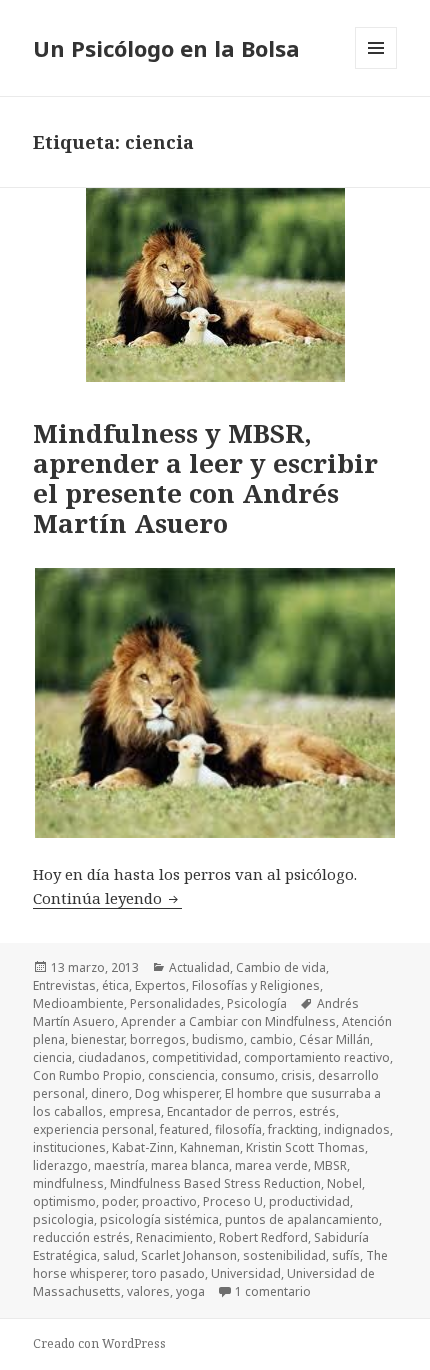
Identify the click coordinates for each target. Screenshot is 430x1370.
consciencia (181, 1075)
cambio (271, 1039)
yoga (190, 1291)
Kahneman (210, 1147)
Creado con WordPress (99, 1343)
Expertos (160, 985)
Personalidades (175, 1003)
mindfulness (68, 1183)
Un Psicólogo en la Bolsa (166, 48)
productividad (309, 1201)
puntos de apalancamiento (302, 1219)
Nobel (344, 1183)
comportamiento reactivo (317, 1057)
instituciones (69, 1147)
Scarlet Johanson (189, 1255)
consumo (248, 1075)
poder (119, 1201)
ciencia (52, 1057)
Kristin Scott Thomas (305, 1147)
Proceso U (233, 1201)
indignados (357, 1129)
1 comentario (273, 1291)
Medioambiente (78, 1003)
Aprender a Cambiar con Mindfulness (228, 1021)
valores (148, 1291)
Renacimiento (174, 1237)
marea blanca (190, 1165)
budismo (218, 1039)
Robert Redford (263, 1237)
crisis (296, 1075)
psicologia (63, 1219)
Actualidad (199, 967)
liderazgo (60, 1165)
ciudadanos (112, 1057)
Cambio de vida (281, 967)
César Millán (334, 1039)
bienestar (97, 1039)
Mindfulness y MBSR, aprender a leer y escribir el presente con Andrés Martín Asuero (205, 478)
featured (184, 1129)
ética (115, 985)
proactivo (169, 1201)
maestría (119, 1165)
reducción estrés (81, 1237)
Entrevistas (64, 985)
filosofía (238, 1129)
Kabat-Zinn (143, 1147)
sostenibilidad (284, 1255)
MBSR (330, 1165)
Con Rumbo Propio (87, 1075)
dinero (110, 1093)
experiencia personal (93, 1129)
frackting (293, 1129)
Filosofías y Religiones (256, 985)
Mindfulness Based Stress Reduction (215, 1183)
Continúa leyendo (107, 898)
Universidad (246, 1273)
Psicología (257, 1003)
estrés (317, 1111)
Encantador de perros (230, 1111)
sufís (346, 1255)
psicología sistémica (159, 1219)
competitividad (195, 1057)
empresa (135, 1111)
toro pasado (168, 1273)
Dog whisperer (177, 1093)
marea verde (271, 1165)
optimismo (64, 1201)
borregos (158, 1039)
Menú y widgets (376, 68)
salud (119, 1255)
